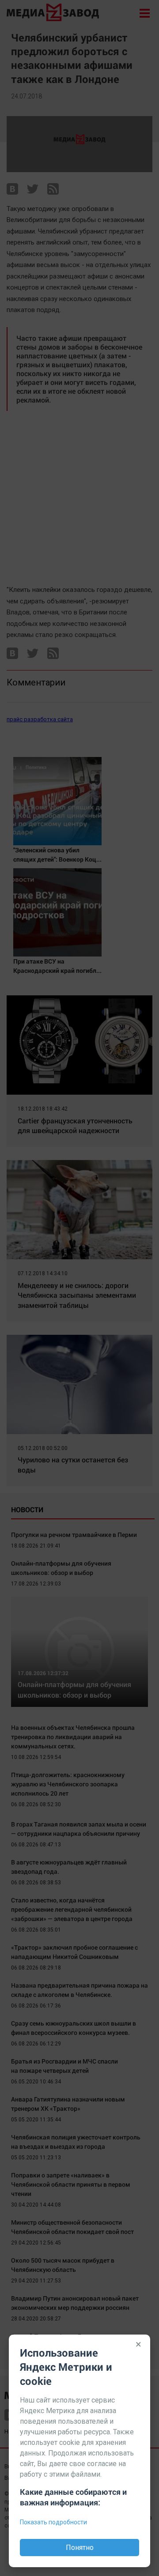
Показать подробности (53, 2522)
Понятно (80, 2548)
